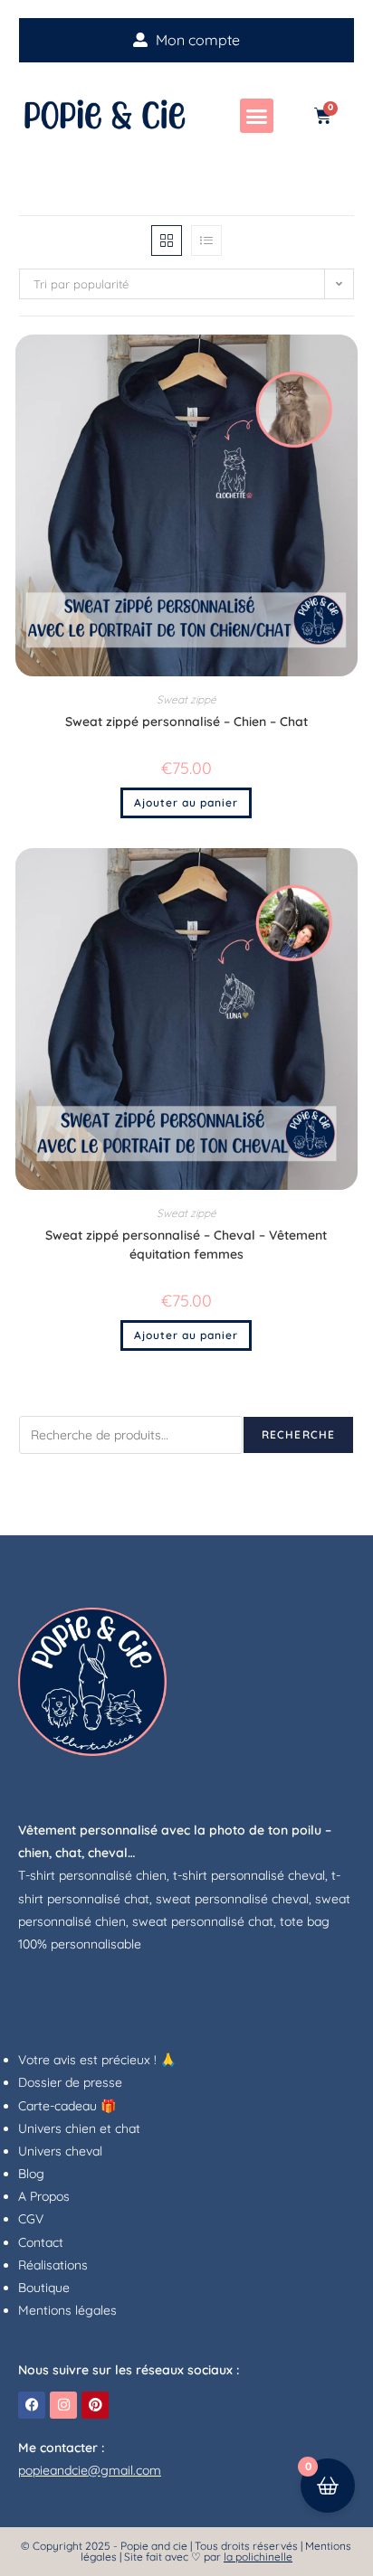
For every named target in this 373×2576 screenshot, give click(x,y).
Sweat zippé (186, 699)
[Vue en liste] (206, 241)
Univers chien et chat (79, 2128)
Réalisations (53, 2265)
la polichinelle (258, 2557)
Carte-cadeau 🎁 (67, 2106)
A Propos (44, 2196)
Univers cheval (60, 2151)
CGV (31, 2219)
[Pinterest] (95, 2405)
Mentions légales (67, 2310)
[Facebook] (32, 2405)
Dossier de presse (70, 2082)
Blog (31, 2174)
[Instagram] (63, 2405)
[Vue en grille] (167, 241)
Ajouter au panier (186, 802)
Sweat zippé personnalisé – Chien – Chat (186, 722)
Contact (41, 2242)
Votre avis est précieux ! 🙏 (97, 2060)
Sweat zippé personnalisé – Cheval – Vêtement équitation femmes (186, 1245)
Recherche (299, 1434)
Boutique (44, 2288)
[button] (257, 116)
